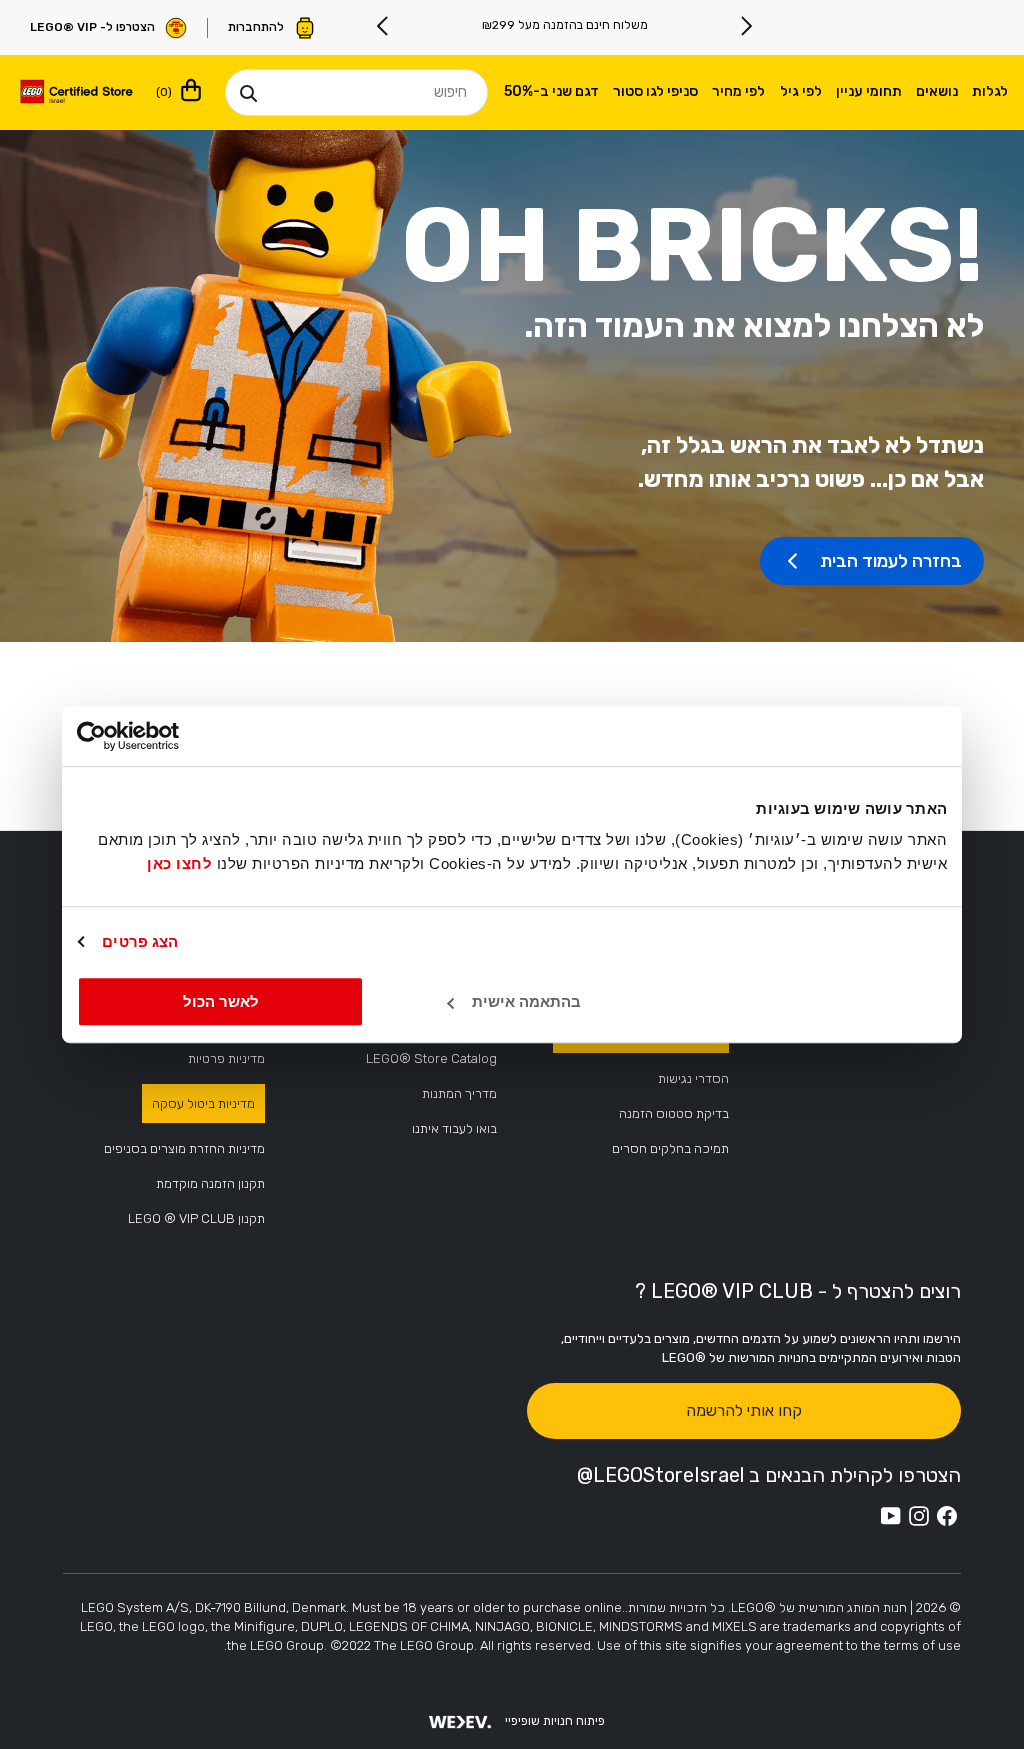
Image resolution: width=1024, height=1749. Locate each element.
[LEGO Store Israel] (76, 92)
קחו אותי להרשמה (744, 1410)
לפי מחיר (738, 91)
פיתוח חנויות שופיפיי (555, 1721)
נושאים (937, 91)
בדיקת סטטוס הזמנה (674, 1113)
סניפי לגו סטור (655, 91)
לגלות (990, 91)
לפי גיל (801, 91)
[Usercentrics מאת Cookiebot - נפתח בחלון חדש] (164, 736)
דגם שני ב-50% (551, 91)
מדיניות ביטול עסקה (203, 1103)
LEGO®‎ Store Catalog (431, 1058)
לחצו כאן (179, 863)
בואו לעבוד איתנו (454, 1128)
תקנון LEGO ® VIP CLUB (196, 1218)
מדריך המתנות (459, 1093)
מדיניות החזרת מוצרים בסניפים (184, 1148)
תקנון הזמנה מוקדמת (210, 1183)
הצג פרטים (140, 941)
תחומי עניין (869, 91)
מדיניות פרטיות (226, 1058)
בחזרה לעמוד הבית (891, 561)
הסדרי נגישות (693, 1078)
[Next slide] (383, 26)
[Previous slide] (746, 26)
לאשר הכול (221, 1001)
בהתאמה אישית (526, 1001)
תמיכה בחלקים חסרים (670, 1148)
